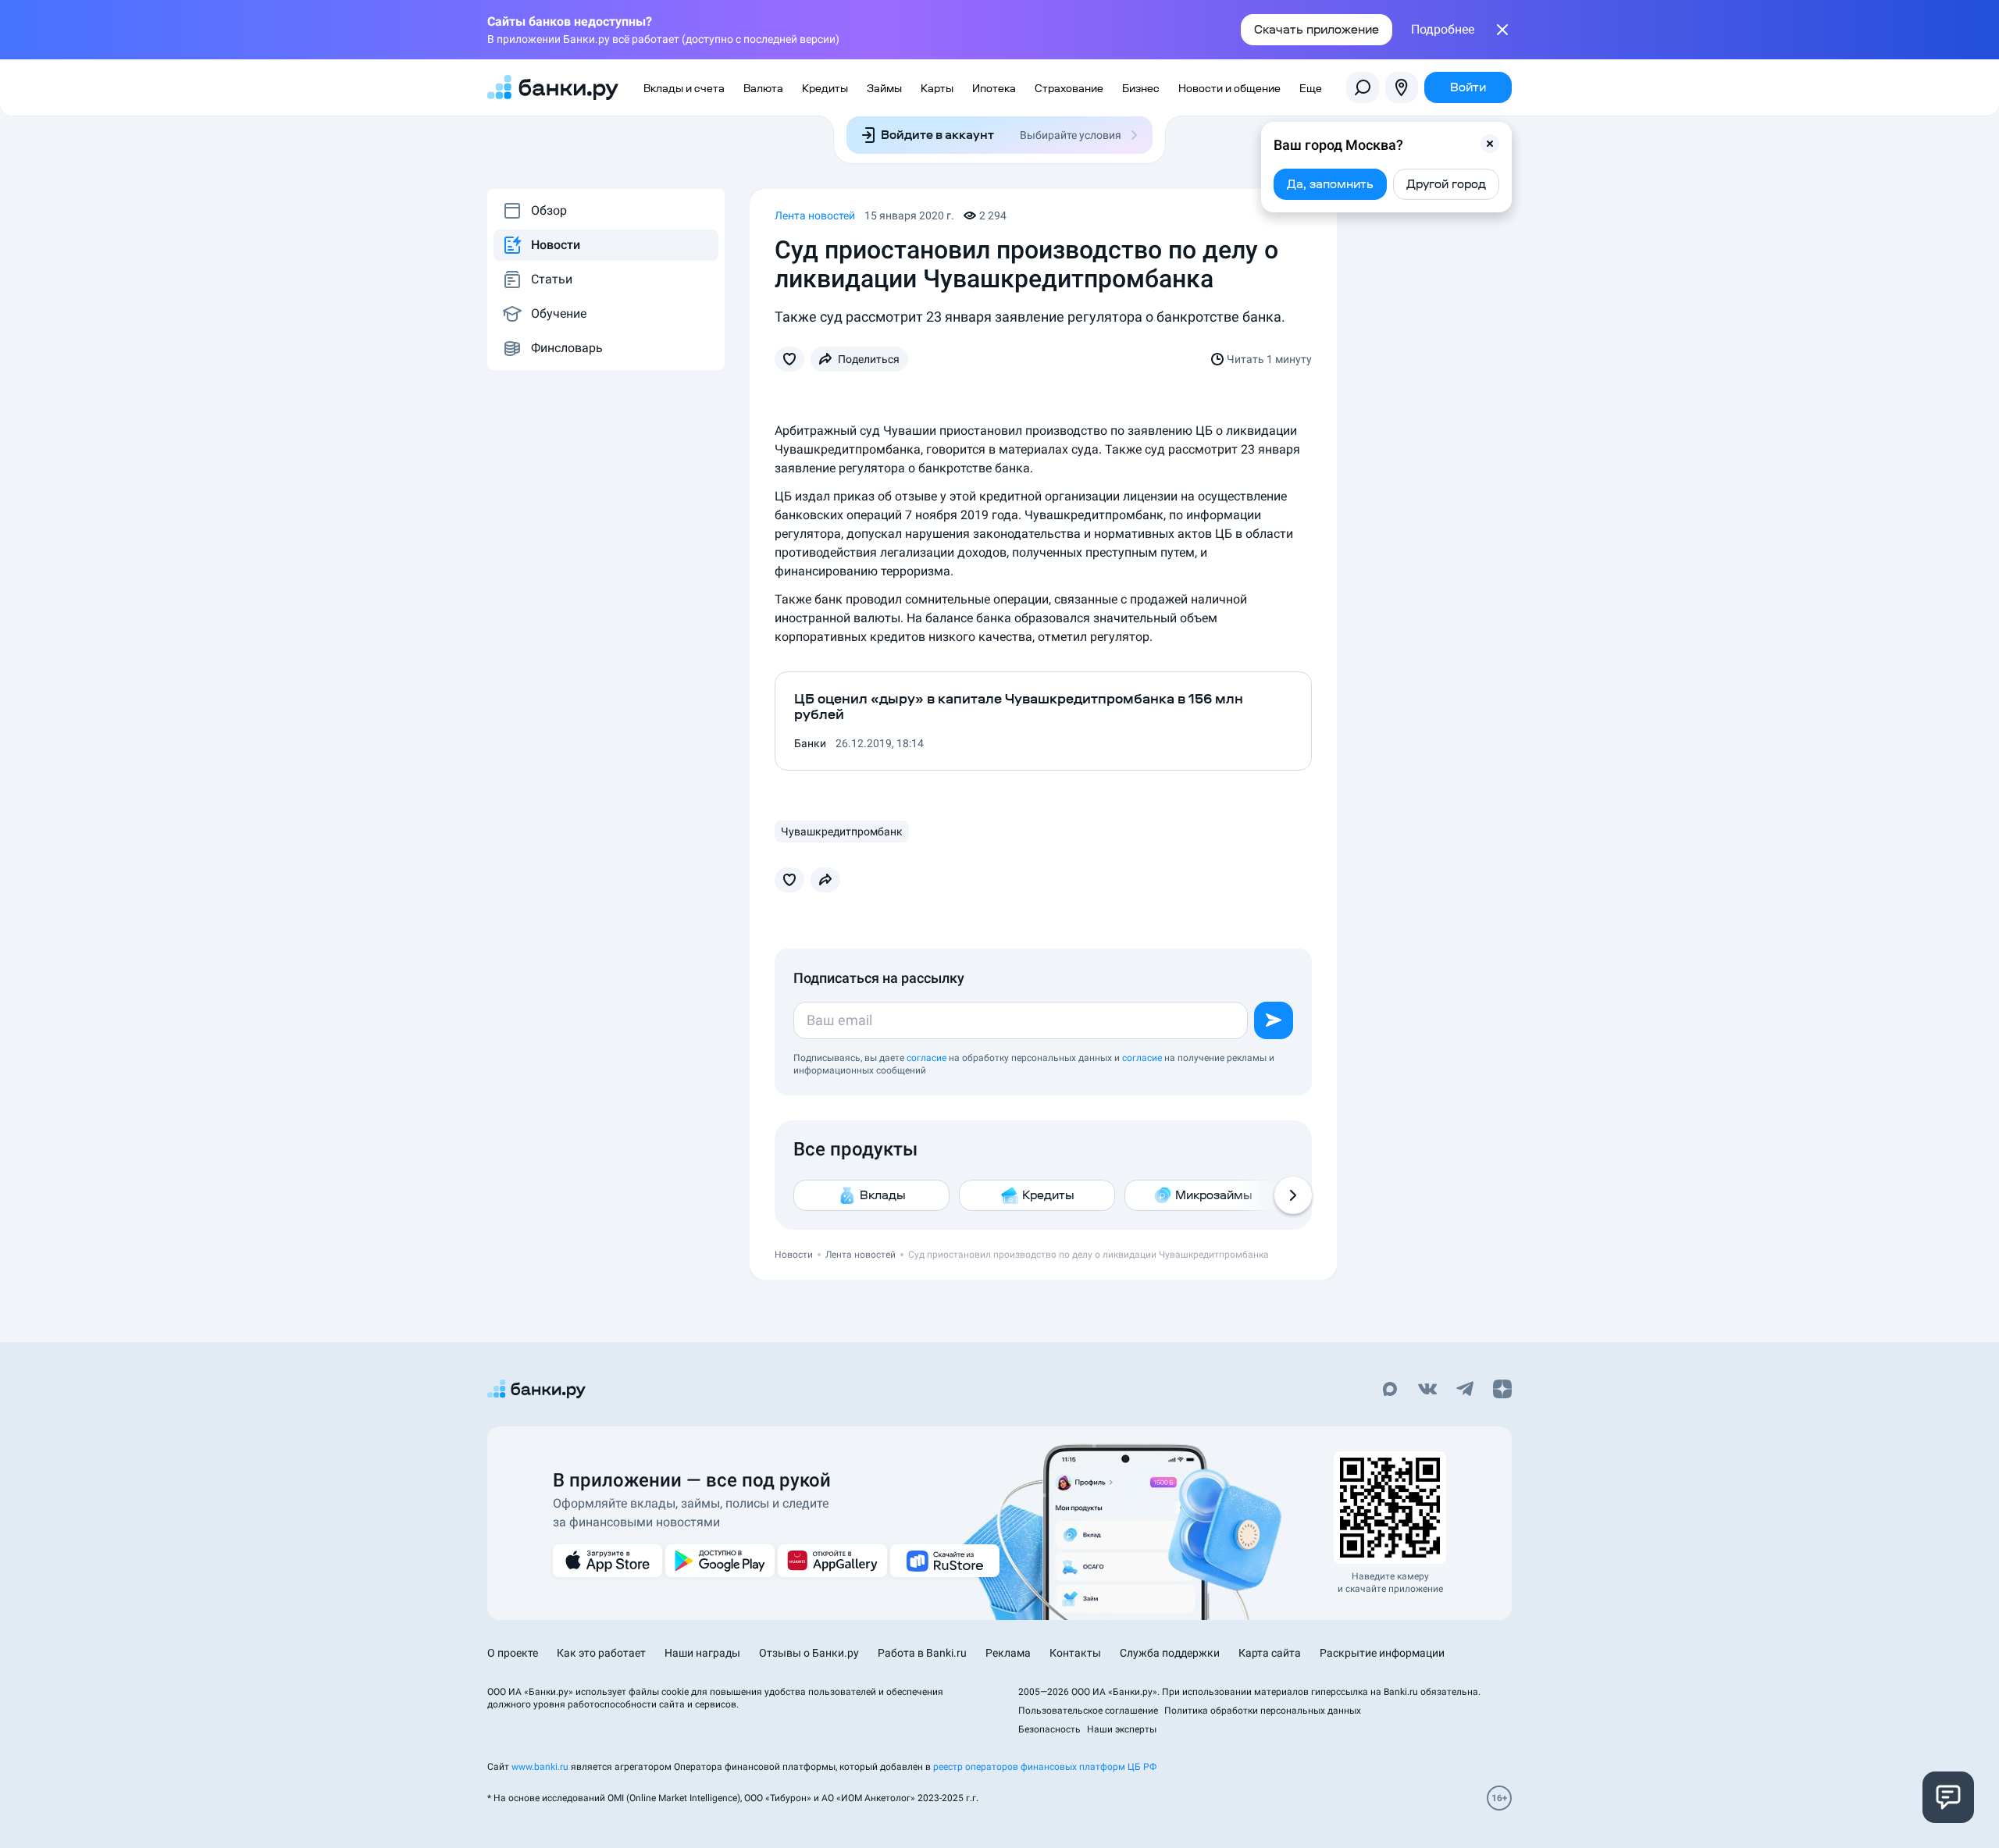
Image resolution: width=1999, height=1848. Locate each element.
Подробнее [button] (1443, 30)
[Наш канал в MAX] (1390, 1390)
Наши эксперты (1122, 1729)
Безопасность (1049, 1729)
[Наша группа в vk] (1427, 1390)
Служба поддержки (1170, 1653)
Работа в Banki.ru (922, 1653)
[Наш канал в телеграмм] (1465, 1390)
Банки (810, 743)
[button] (1490, 144)
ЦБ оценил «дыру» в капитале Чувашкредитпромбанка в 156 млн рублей (1019, 707)
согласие (926, 1058)
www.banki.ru (540, 1767)
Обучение (559, 313)
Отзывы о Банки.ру (809, 1653)
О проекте (513, 1653)
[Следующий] (1293, 1195)
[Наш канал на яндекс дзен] (1502, 1390)
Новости (556, 245)
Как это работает (601, 1653)
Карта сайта (1270, 1653)
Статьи (552, 279)
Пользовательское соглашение (1088, 1711)
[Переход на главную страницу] (553, 87)
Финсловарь (567, 348)
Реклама (1008, 1653)
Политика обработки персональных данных (1263, 1711)
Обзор (549, 210)
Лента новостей (815, 215)
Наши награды (702, 1653)
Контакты (1075, 1653)
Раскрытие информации (1382, 1653)
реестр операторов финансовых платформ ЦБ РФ (1045, 1767)
